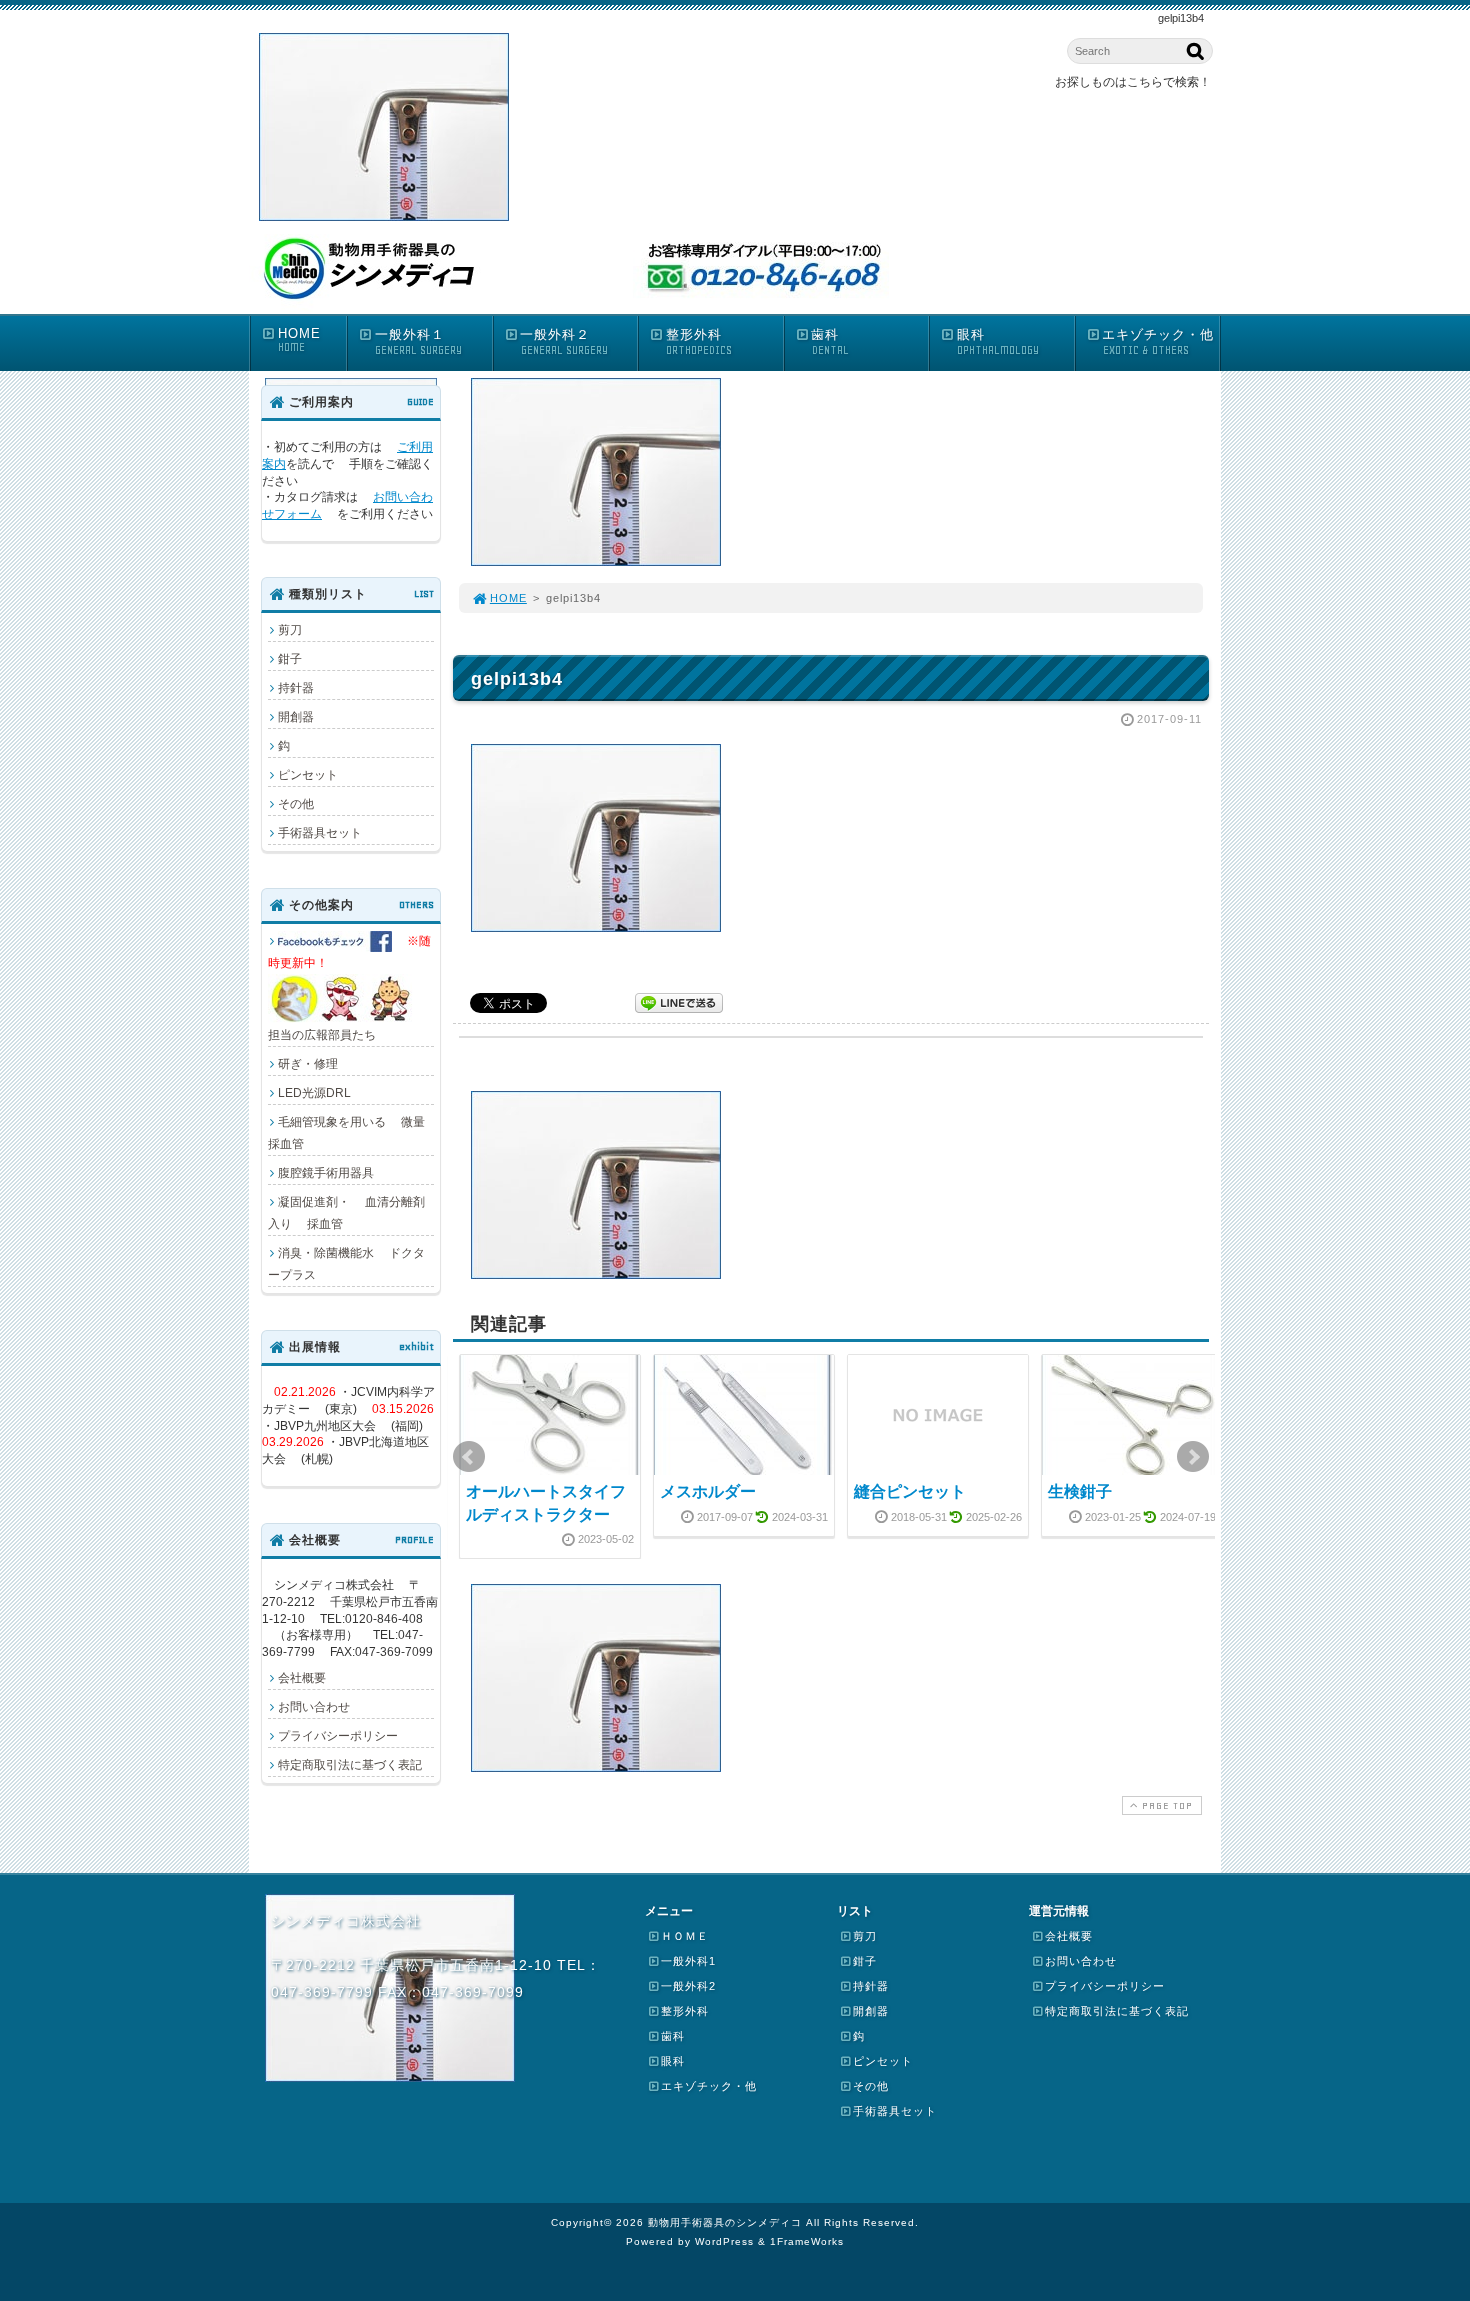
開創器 (296, 717)
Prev (469, 1457)
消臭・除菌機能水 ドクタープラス (346, 1264)
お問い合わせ (314, 1707)
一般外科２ (563, 342)
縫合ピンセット (910, 1491)
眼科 (998, 342)
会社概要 (302, 1678)
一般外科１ (418, 342)
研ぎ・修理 (308, 1064)
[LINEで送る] (679, 1001)
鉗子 (290, 659)
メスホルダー (708, 1491)
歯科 (829, 342)
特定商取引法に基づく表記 (350, 1765)
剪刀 (290, 630)
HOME (299, 340)
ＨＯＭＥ (685, 1936)
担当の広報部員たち (350, 988)
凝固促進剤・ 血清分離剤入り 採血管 (346, 1213)
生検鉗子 (1080, 1491)
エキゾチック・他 (1158, 342)
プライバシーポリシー (338, 1736)
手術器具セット (320, 833)
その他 (296, 804)
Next (1193, 1457)
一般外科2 (688, 1986)
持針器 (296, 688)
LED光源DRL (314, 1093)
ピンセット (308, 775)
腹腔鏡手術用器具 (326, 1173)
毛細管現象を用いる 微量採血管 (346, 1133)
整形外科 (699, 342)
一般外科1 (688, 1961)
